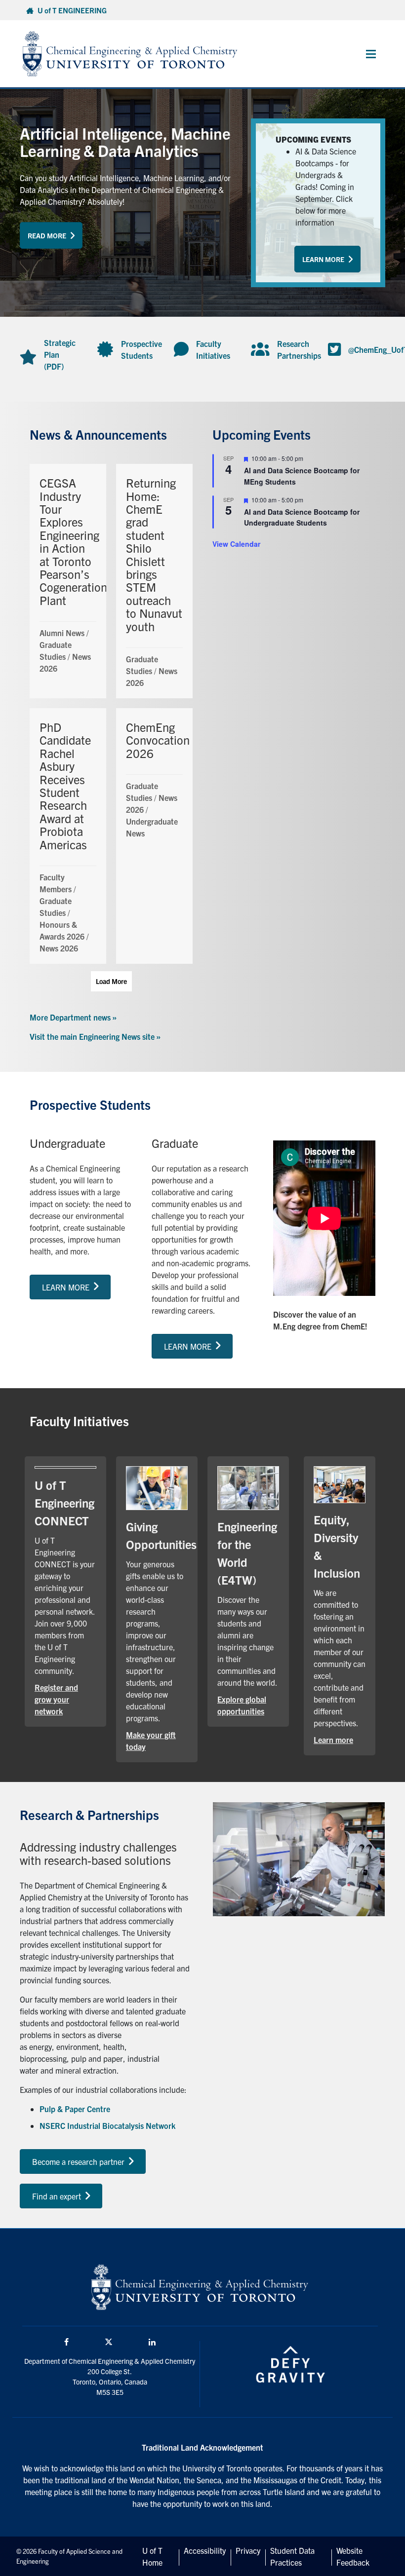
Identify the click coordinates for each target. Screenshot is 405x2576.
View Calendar (236, 544)
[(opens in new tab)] (157, 1487)
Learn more (340, 1739)
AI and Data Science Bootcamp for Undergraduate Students (302, 517)
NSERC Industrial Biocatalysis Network (107, 2125)
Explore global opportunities (248, 1705)
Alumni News (62, 633)
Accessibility (205, 2550)
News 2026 (59, 948)
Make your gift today (157, 1741)
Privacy (248, 2550)
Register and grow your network (65, 1699)
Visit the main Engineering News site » (95, 1036)
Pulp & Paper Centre (75, 2109)
